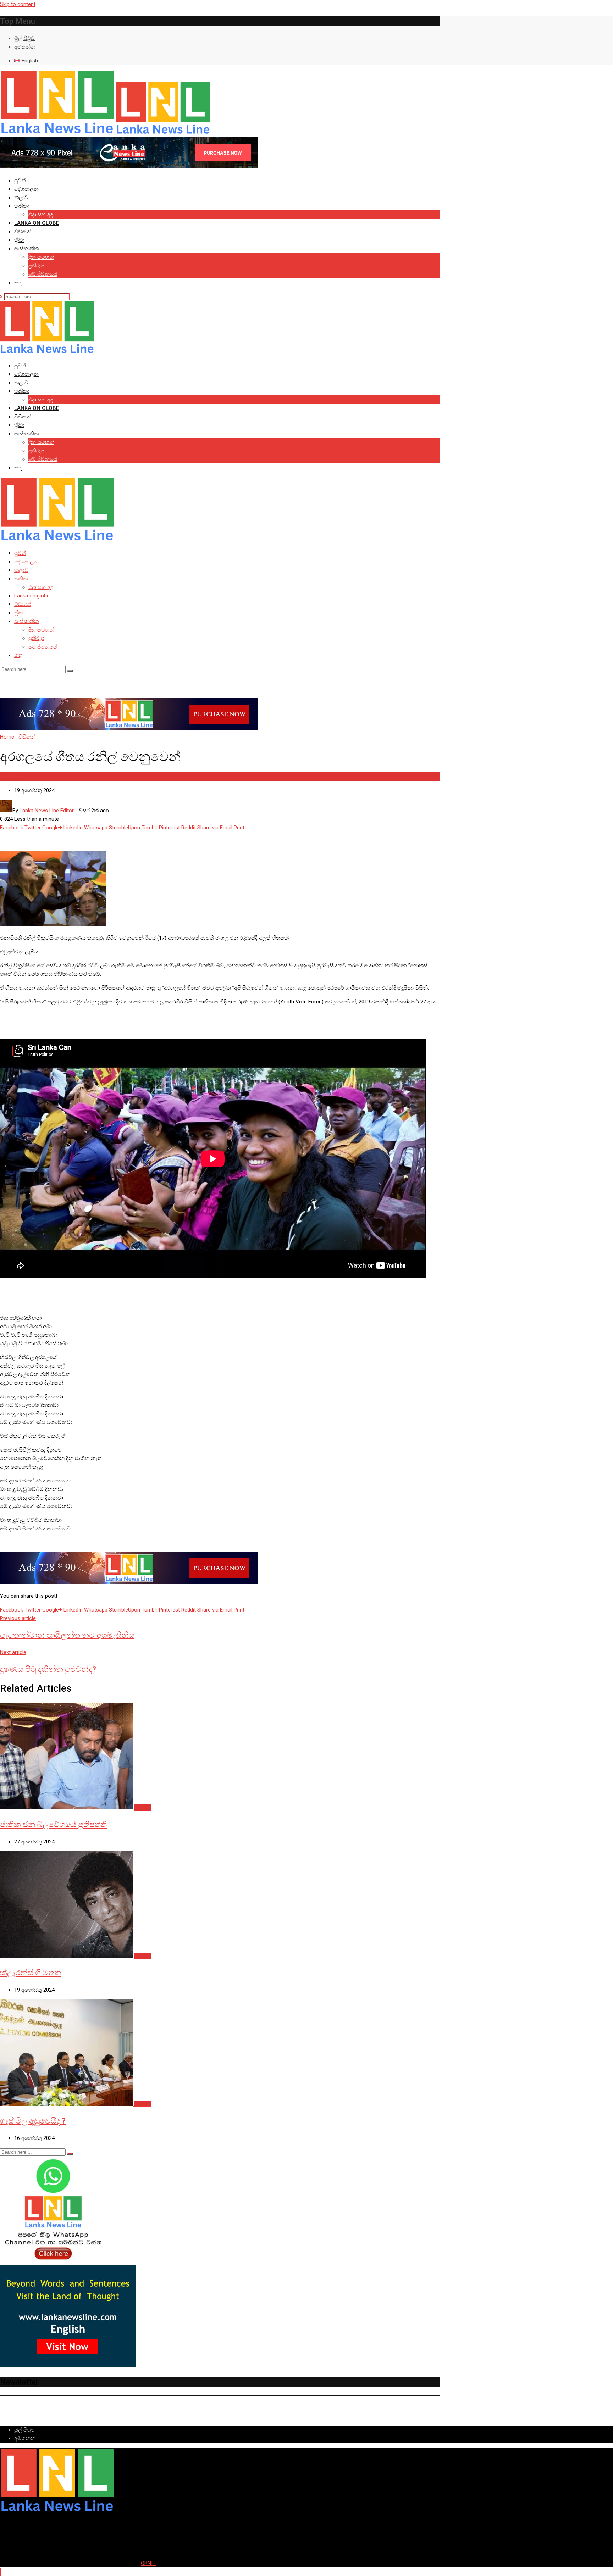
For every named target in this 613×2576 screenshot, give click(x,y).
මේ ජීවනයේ (43, 274)
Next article (13, 1652)
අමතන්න (25, 47)
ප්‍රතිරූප (36, 266)
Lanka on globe (37, 223)
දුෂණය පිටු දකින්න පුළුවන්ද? (48, 1669)
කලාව (21, 197)
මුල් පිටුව (24, 38)
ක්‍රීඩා (19, 240)
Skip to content (18, 4)
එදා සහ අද (41, 215)
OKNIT (148, 2563)
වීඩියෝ (23, 232)
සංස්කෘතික (26, 249)
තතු (18, 283)
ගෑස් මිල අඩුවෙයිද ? (33, 2121)
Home (7, 737)
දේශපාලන (26, 189)
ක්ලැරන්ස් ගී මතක (31, 1973)
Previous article (18, 1618)
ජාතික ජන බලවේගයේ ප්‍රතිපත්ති (53, 1824)
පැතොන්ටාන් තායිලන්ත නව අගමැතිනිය (67, 1635)
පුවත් (20, 180)
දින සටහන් (41, 257)
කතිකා (22, 206)
